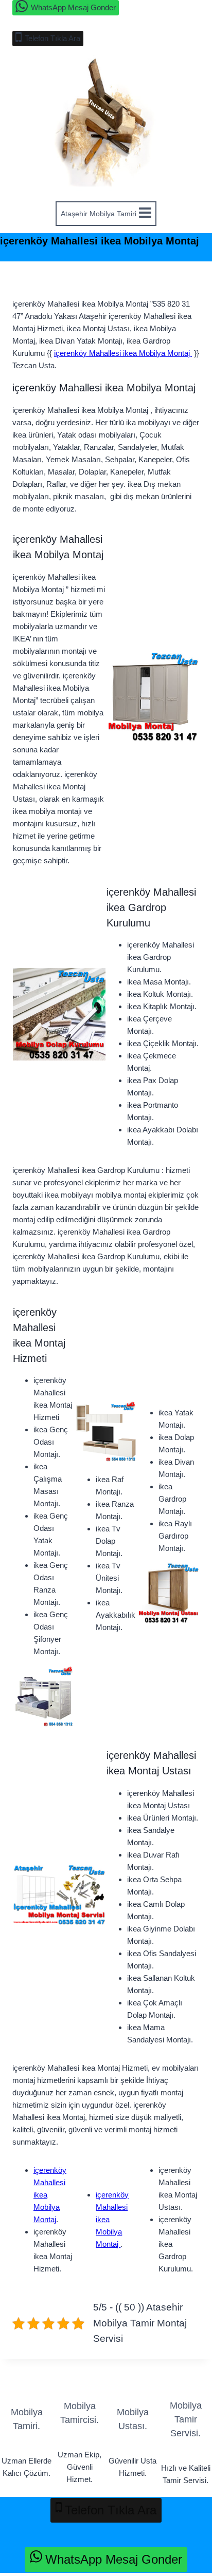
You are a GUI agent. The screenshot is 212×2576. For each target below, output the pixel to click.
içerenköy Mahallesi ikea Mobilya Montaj (123, 353)
